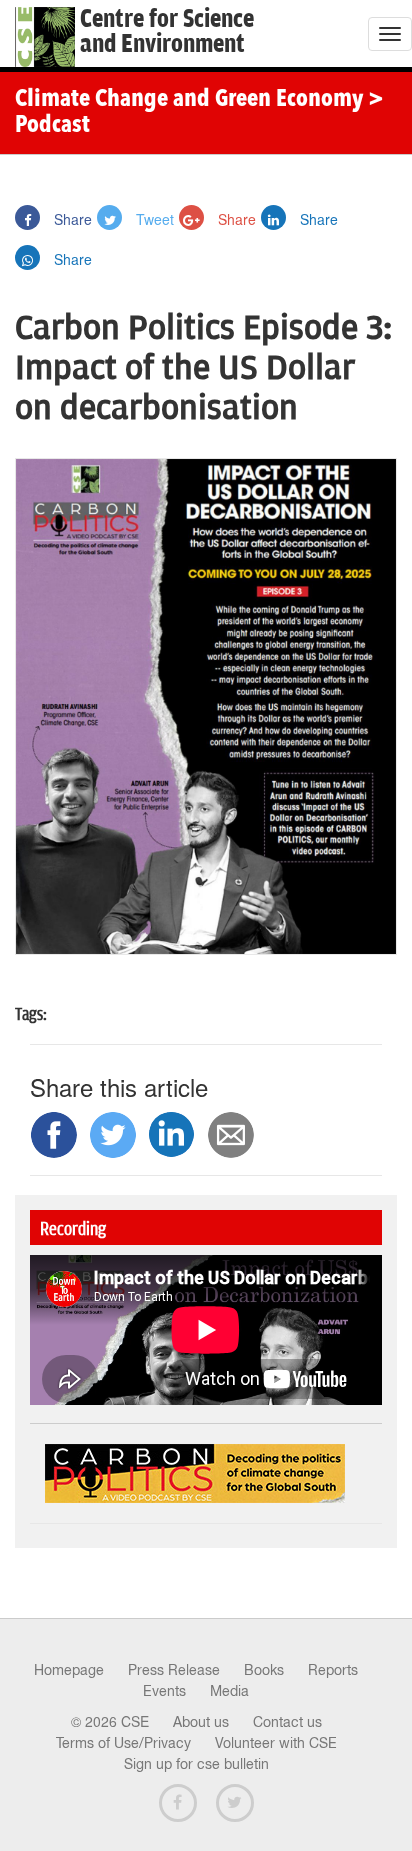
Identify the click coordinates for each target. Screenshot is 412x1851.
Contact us (287, 1722)
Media (229, 1691)
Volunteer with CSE (276, 1743)
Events (164, 1691)
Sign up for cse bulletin (196, 1764)
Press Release (174, 1670)
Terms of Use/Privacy (123, 1743)
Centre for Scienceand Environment (167, 32)
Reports (333, 1670)
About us (201, 1722)
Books (264, 1670)
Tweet (153, 219)
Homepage (69, 1670)
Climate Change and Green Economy (189, 100)
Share (71, 219)
